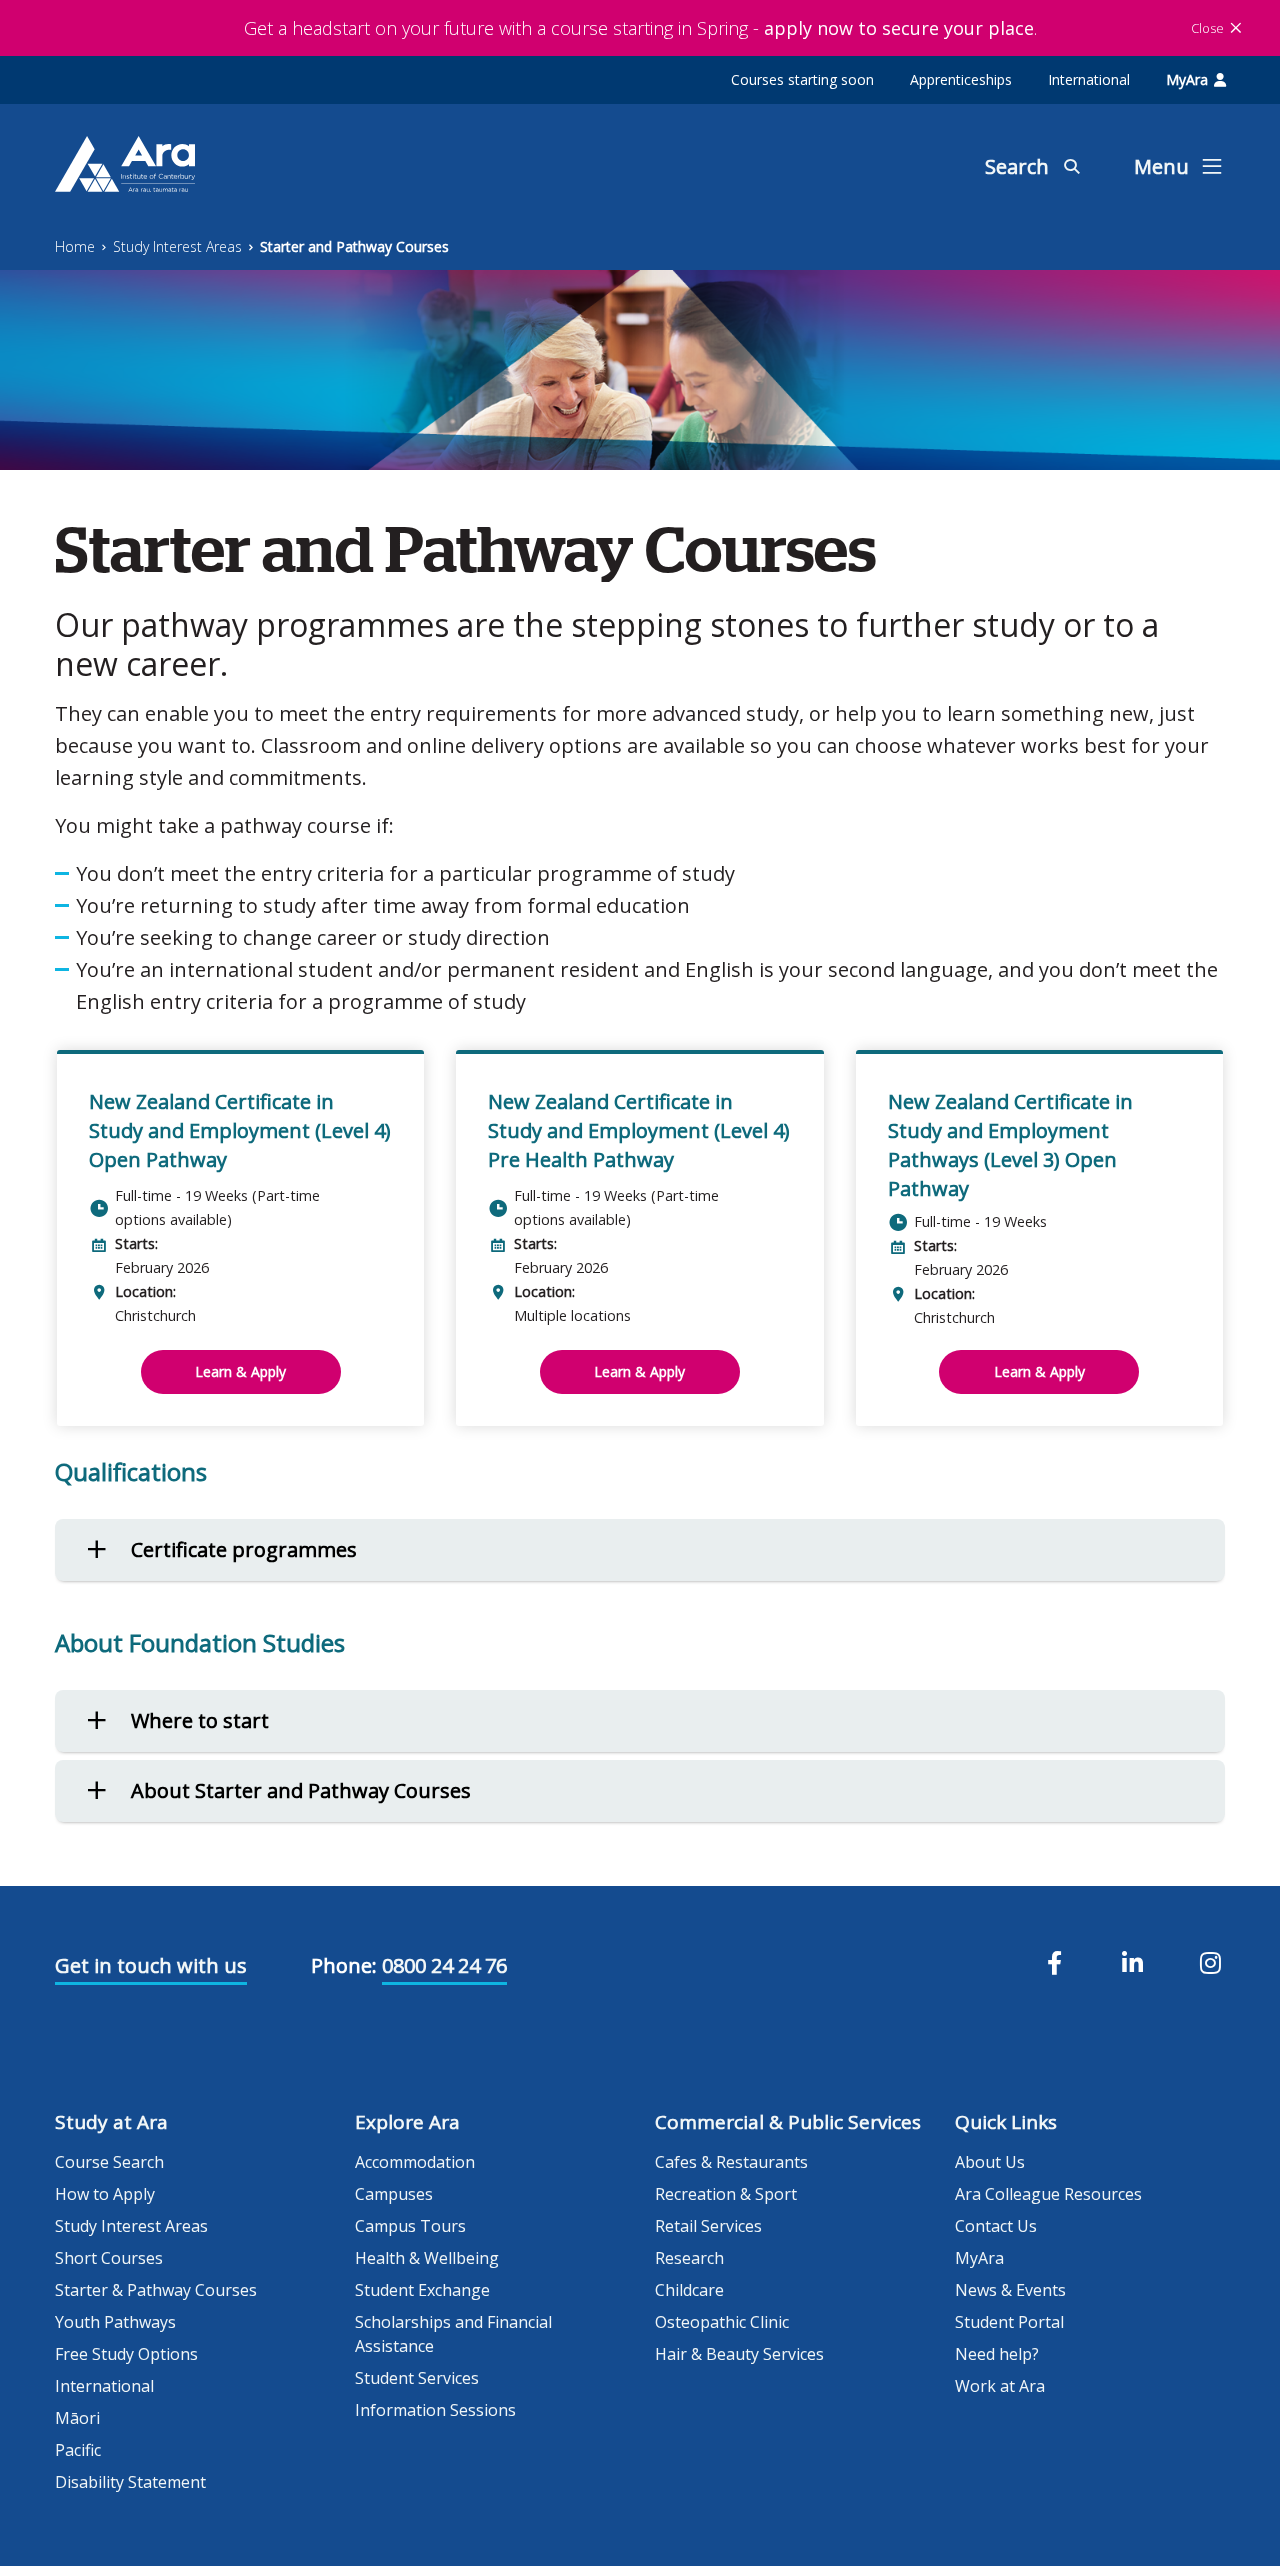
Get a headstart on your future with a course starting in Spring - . (640, 28)
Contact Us (996, 2226)
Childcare (689, 2290)
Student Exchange (422, 2290)
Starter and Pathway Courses (354, 246)
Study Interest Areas (177, 246)
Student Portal (1009, 2322)
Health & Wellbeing (427, 2258)
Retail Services (708, 2226)
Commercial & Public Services (788, 2122)
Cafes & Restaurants (731, 2162)
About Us (990, 2162)
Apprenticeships (961, 79)
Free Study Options (126, 2354)
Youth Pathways (115, 2322)
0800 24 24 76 (444, 1965)
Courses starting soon (802, 79)
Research (689, 2258)
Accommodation (415, 2162)
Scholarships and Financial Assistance (453, 2334)
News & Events (1010, 2290)
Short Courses (109, 2258)
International (1089, 79)
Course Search (109, 2162)
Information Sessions (435, 2410)
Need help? (997, 2354)
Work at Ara (1000, 2386)
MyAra (1187, 79)
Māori (77, 2418)
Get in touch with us (151, 1965)
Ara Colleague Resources (1048, 2194)
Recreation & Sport (726, 2194)
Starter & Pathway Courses (156, 2290)
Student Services (417, 2378)
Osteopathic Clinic (722, 2322)
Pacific (78, 2450)
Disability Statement (130, 2482)
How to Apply (105, 2194)
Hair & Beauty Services (739, 2354)
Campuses (394, 2194)
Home (75, 246)
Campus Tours (410, 2226)
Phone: (344, 1965)
